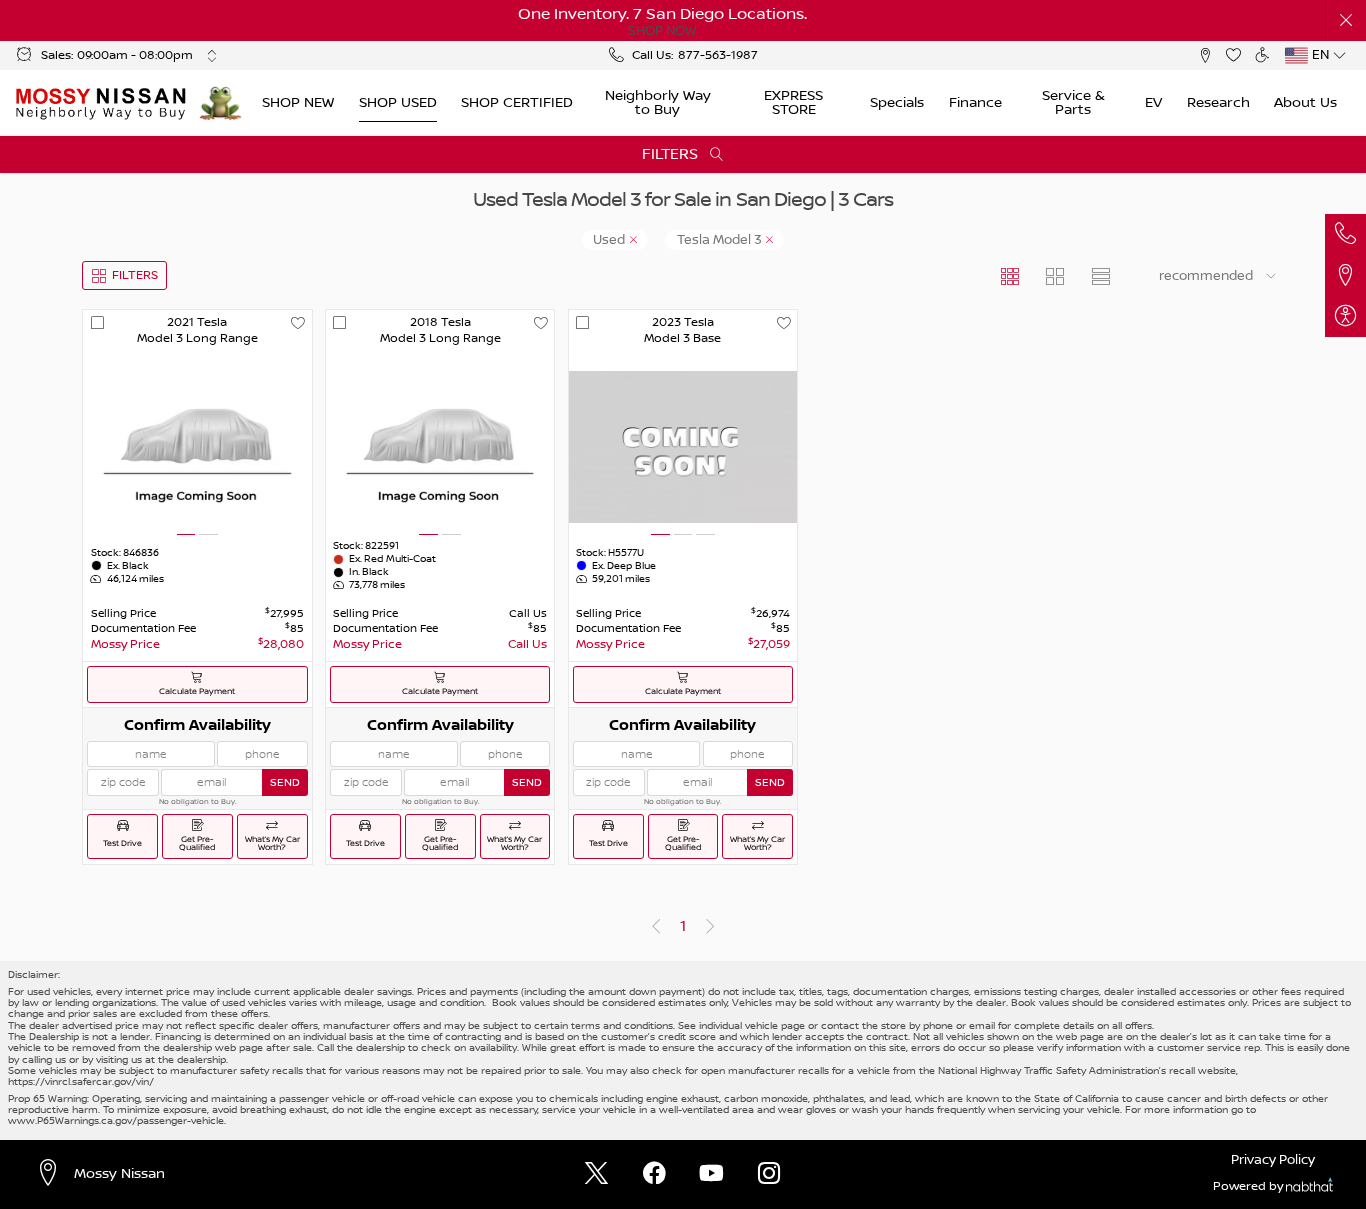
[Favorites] (1233, 55)
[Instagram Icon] (769, 1175)
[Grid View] (1010, 275)
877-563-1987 (718, 55)
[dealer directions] (53, 1174)
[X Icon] (596, 1175)
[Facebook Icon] (654, 1175)
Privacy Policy (1273, 1160)
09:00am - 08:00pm (135, 55)
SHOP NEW (298, 103)
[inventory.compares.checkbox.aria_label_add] (97, 323)
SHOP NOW (662, 31)
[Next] (710, 927)
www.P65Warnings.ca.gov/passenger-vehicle (116, 1120)
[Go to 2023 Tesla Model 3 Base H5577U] (683, 446)
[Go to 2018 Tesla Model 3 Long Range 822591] (440, 446)
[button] (1346, 20)
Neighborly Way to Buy (658, 103)
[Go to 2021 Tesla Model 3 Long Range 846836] (197, 446)
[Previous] (655, 927)
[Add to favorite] (297, 323)
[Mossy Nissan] (102, 102)
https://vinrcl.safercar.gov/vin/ (81, 1081)
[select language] (1339, 55)
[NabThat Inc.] (1309, 1187)
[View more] (211, 55)
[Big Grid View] (1055, 275)
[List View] (1100, 275)
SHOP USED (398, 103)
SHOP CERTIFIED (517, 103)
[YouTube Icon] (711, 1175)
